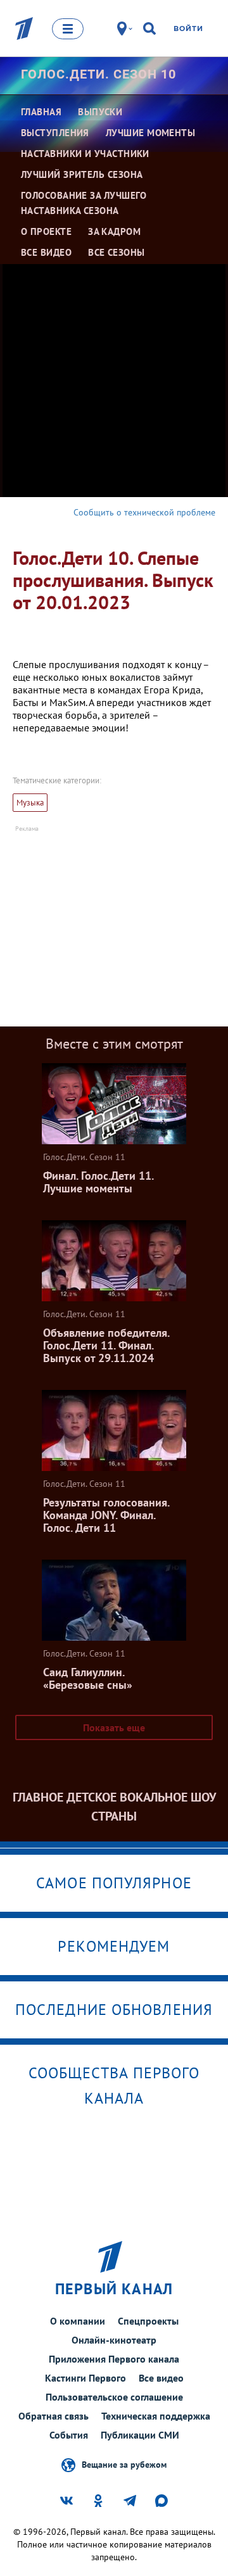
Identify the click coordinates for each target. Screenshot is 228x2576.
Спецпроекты (148, 2321)
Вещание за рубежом (124, 2464)
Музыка (30, 803)
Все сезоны (117, 252)
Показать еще (114, 1727)
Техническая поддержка (156, 2416)
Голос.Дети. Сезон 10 (98, 74)
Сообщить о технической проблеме (144, 512)
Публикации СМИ (140, 2435)
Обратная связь (54, 2416)
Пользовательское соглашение (114, 2397)
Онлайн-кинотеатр (114, 2340)
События (69, 2435)
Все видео (161, 2378)
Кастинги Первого (85, 2378)
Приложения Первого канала (114, 2359)
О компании (78, 2321)
